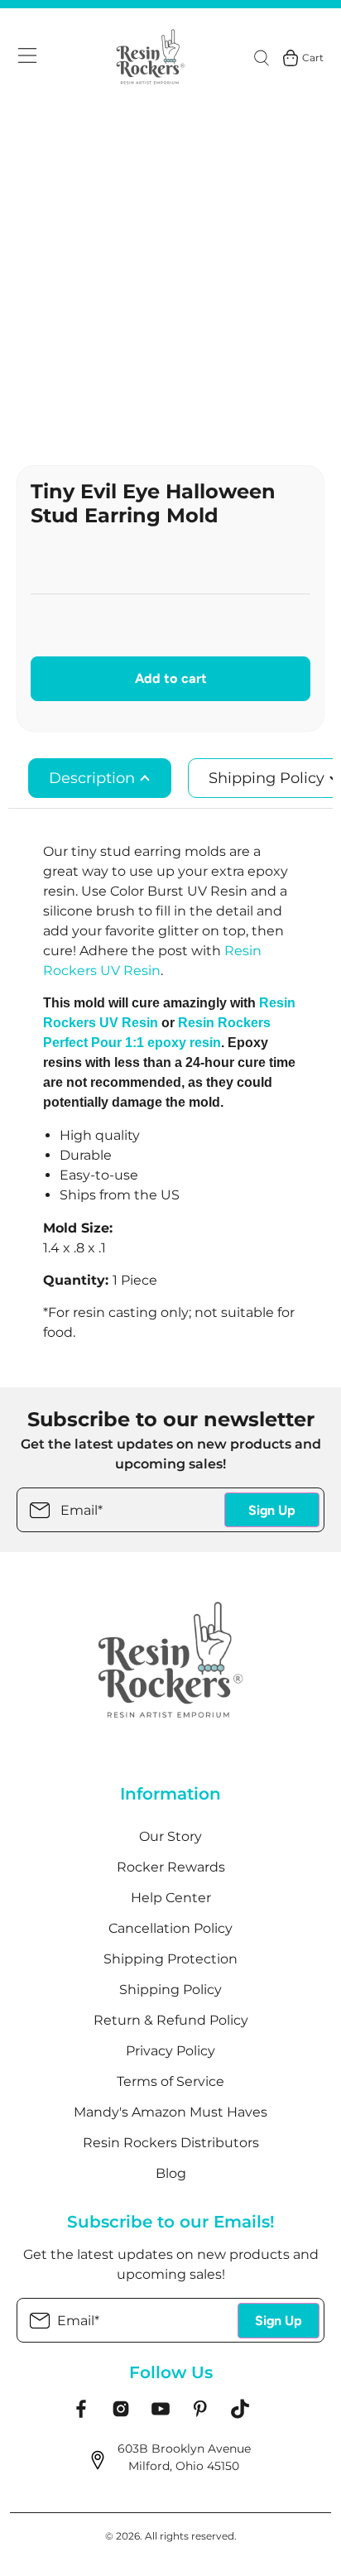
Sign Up (272, 1510)
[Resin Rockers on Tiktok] (240, 2415)
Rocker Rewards (171, 1867)
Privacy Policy (170, 2051)
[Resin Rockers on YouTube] (161, 2415)
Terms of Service (170, 2081)
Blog (171, 2173)
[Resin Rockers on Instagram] (121, 2415)
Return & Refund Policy (171, 2020)
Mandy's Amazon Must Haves (170, 2112)
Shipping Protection (170, 1959)
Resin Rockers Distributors (171, 2143)
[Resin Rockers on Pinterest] (200, 2415)
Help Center (171, 1898)
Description (94, 778)
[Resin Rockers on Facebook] (81, 2415)
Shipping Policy (170, 1990)
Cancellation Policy (170, 1928)
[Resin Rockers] (151, 58)
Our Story (170, 1836)
